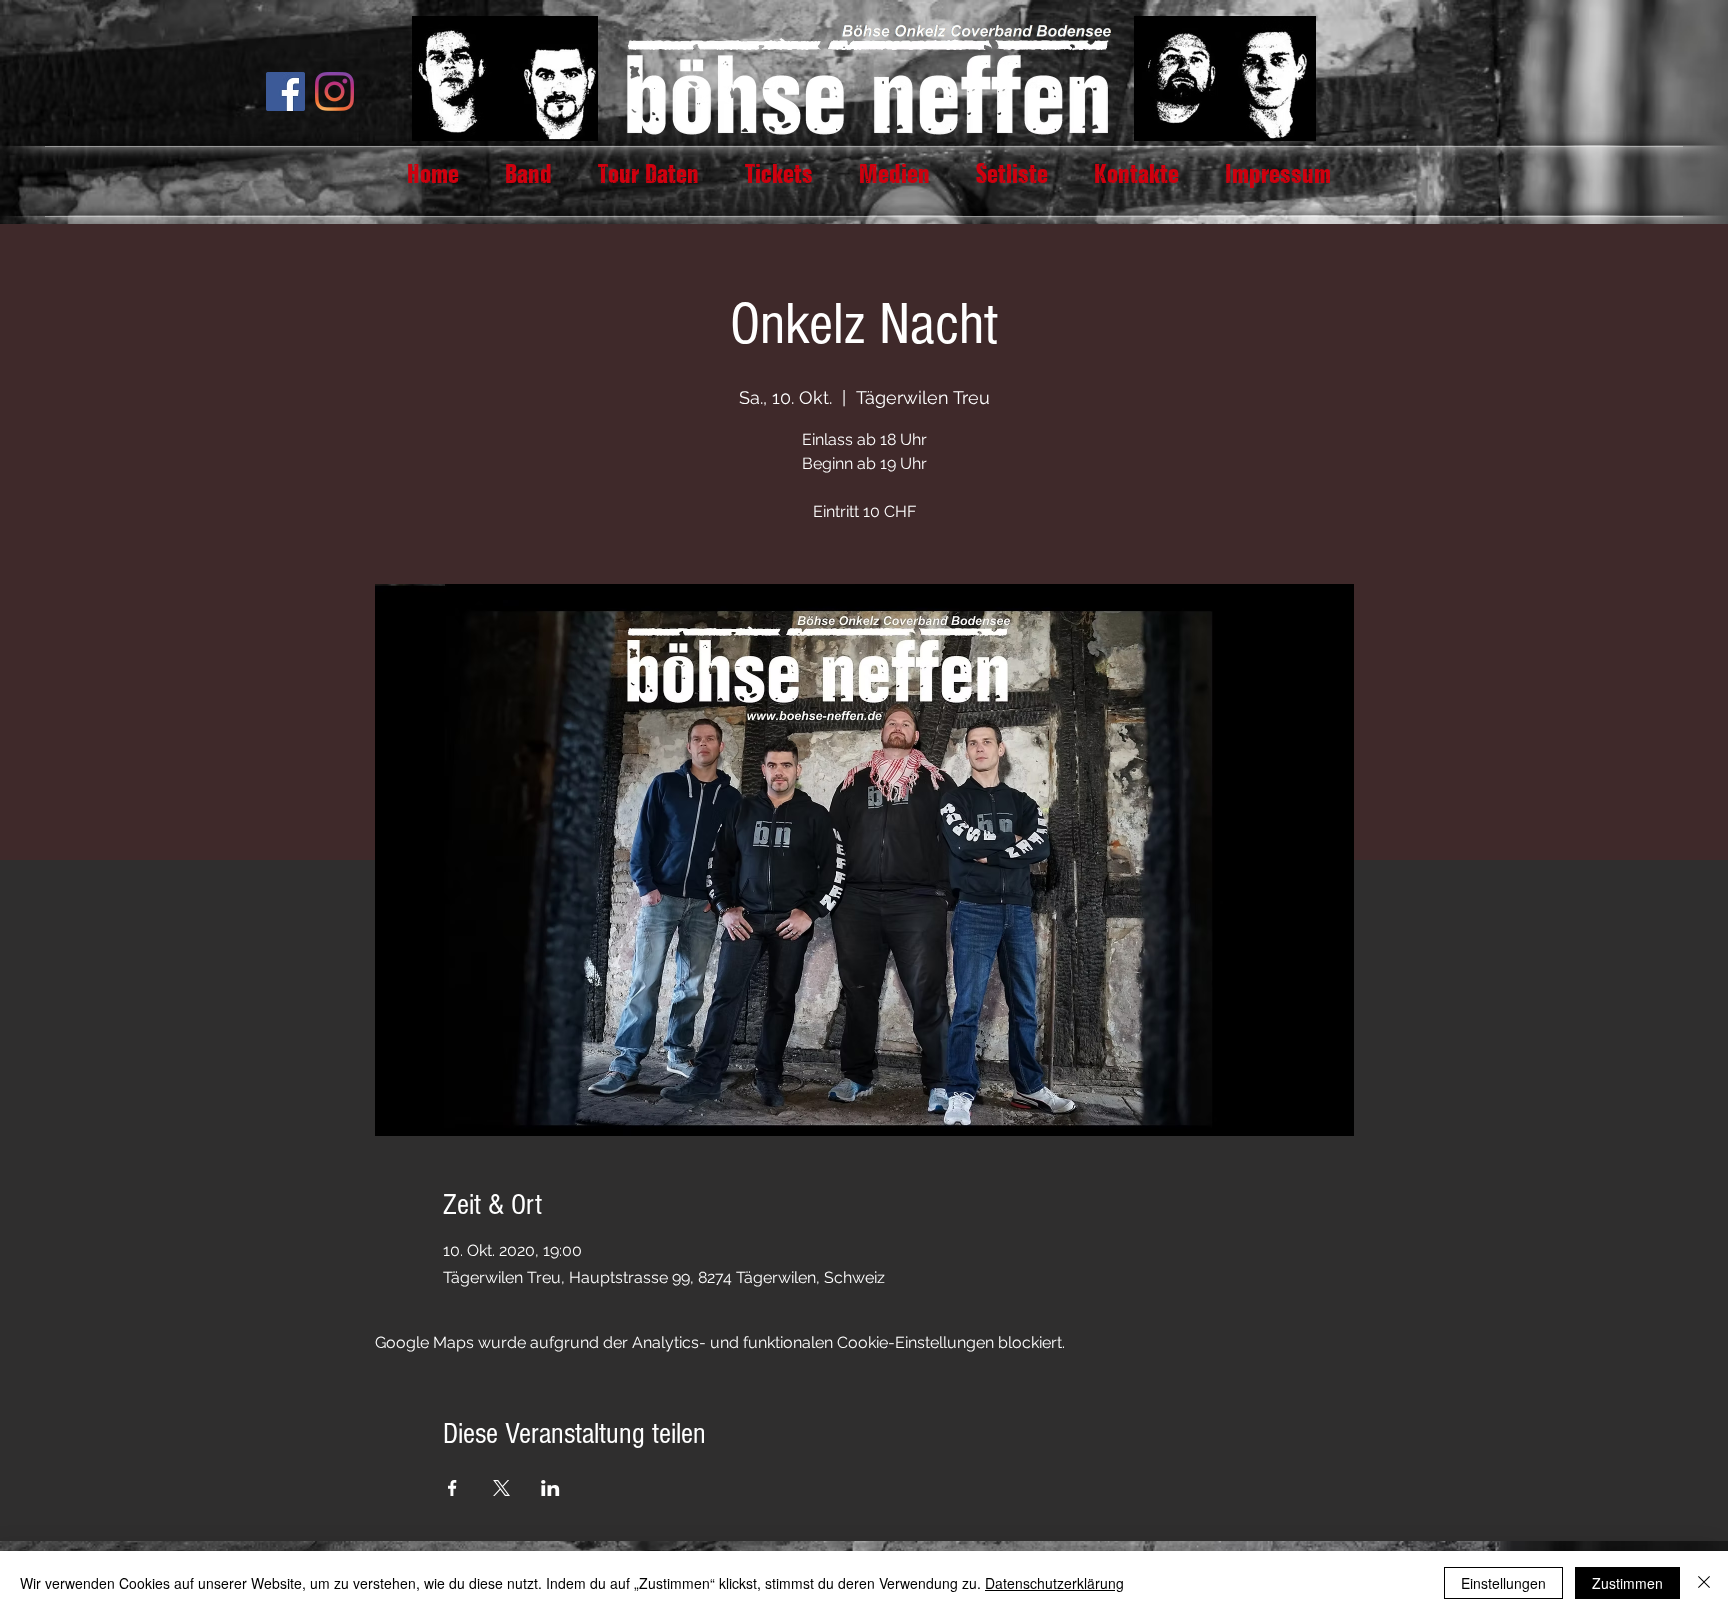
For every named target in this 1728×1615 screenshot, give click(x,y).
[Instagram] (334, 91)
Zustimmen (1627, 1583)
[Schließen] (1704, 1583)
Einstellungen (1503, 1583)
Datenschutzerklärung (1054, 1583)
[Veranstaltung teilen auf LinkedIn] (550, 1488)
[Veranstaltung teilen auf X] (501, 1488)
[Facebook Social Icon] (285, 91)
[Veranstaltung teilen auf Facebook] (452, 1488)
